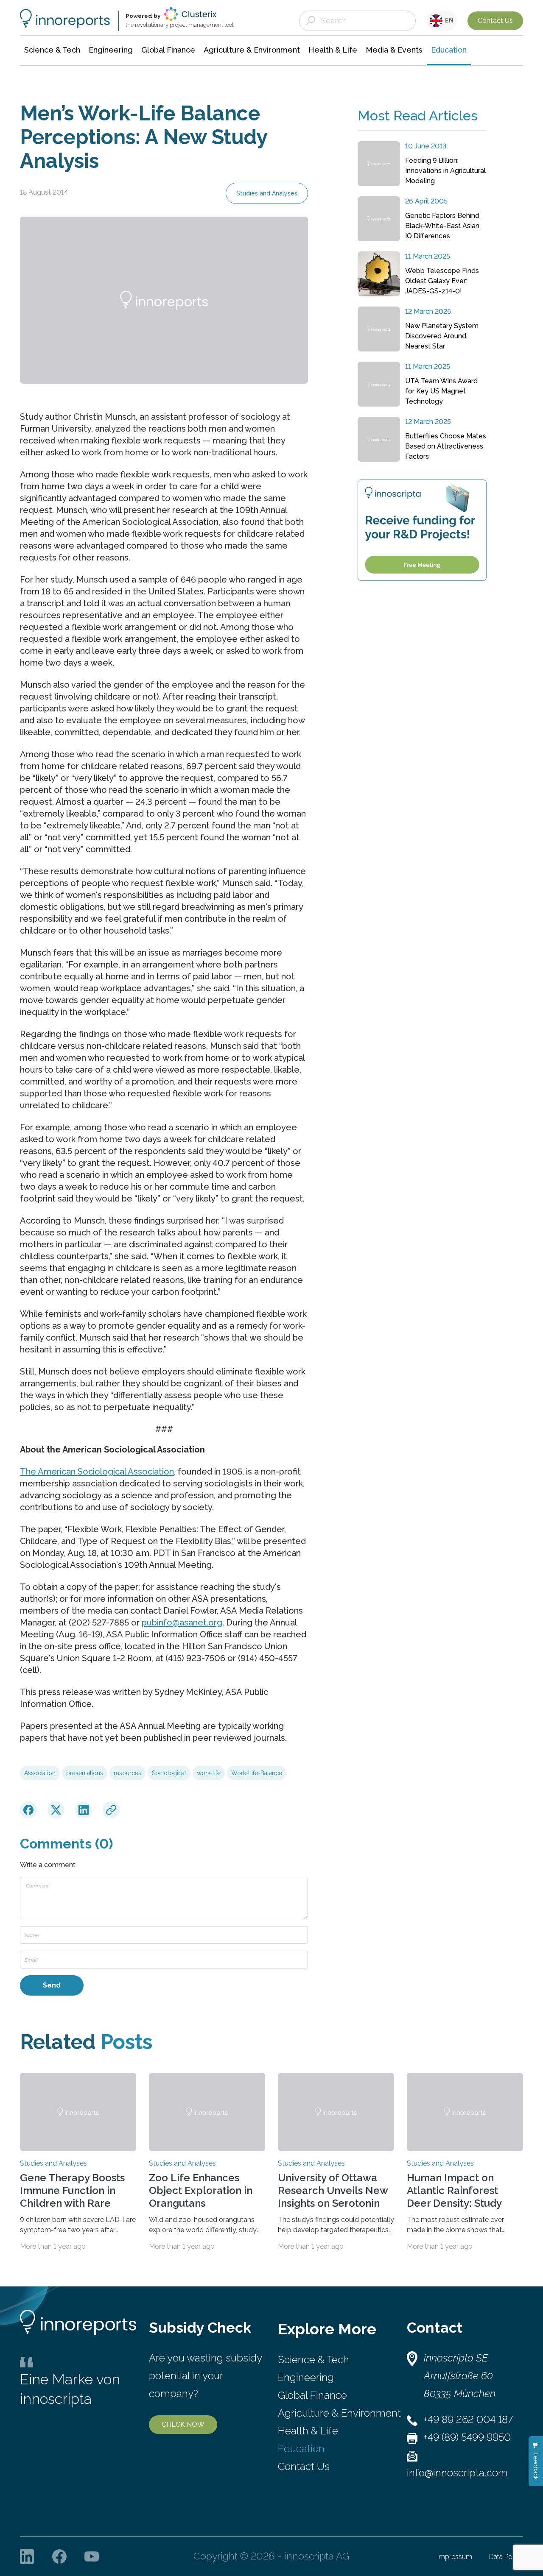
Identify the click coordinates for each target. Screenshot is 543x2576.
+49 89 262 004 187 (468, 2419)
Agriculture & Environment (339, 2413)
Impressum (455, 2557)
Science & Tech (313, 2360)
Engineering (306, 2377)
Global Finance (312, 2395)
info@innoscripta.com (457, 2473)
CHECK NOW (183, 2424)
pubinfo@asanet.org (182, 1623)
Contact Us (495, 21)
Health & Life (308, 2431)
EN (448, 20)
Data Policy (506, 2557)
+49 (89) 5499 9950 (467, 2437)
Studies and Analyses (267, 193)
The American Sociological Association (97, 1472)
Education (301, 2449)
